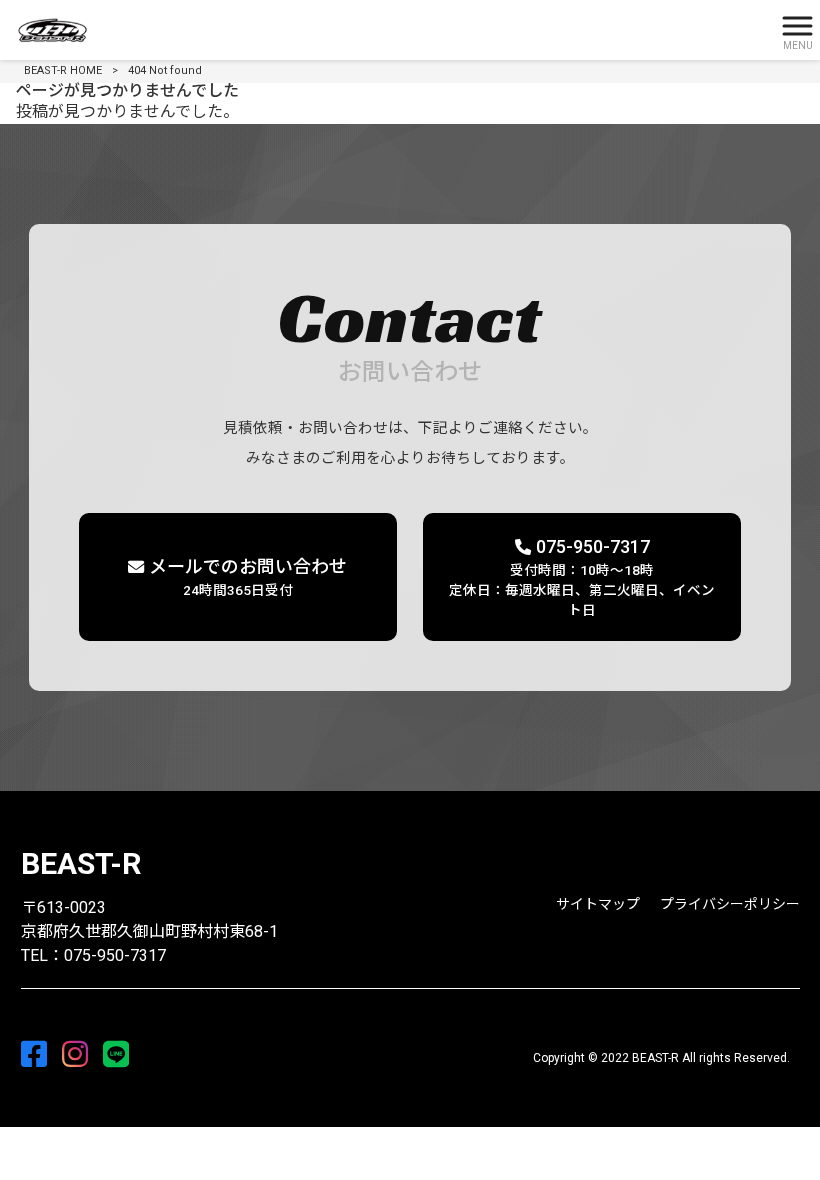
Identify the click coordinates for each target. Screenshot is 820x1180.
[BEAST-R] (385, 30)
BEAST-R (81, 863)
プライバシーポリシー (730, 904)
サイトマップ (598, 904)
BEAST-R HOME (63, 70)
